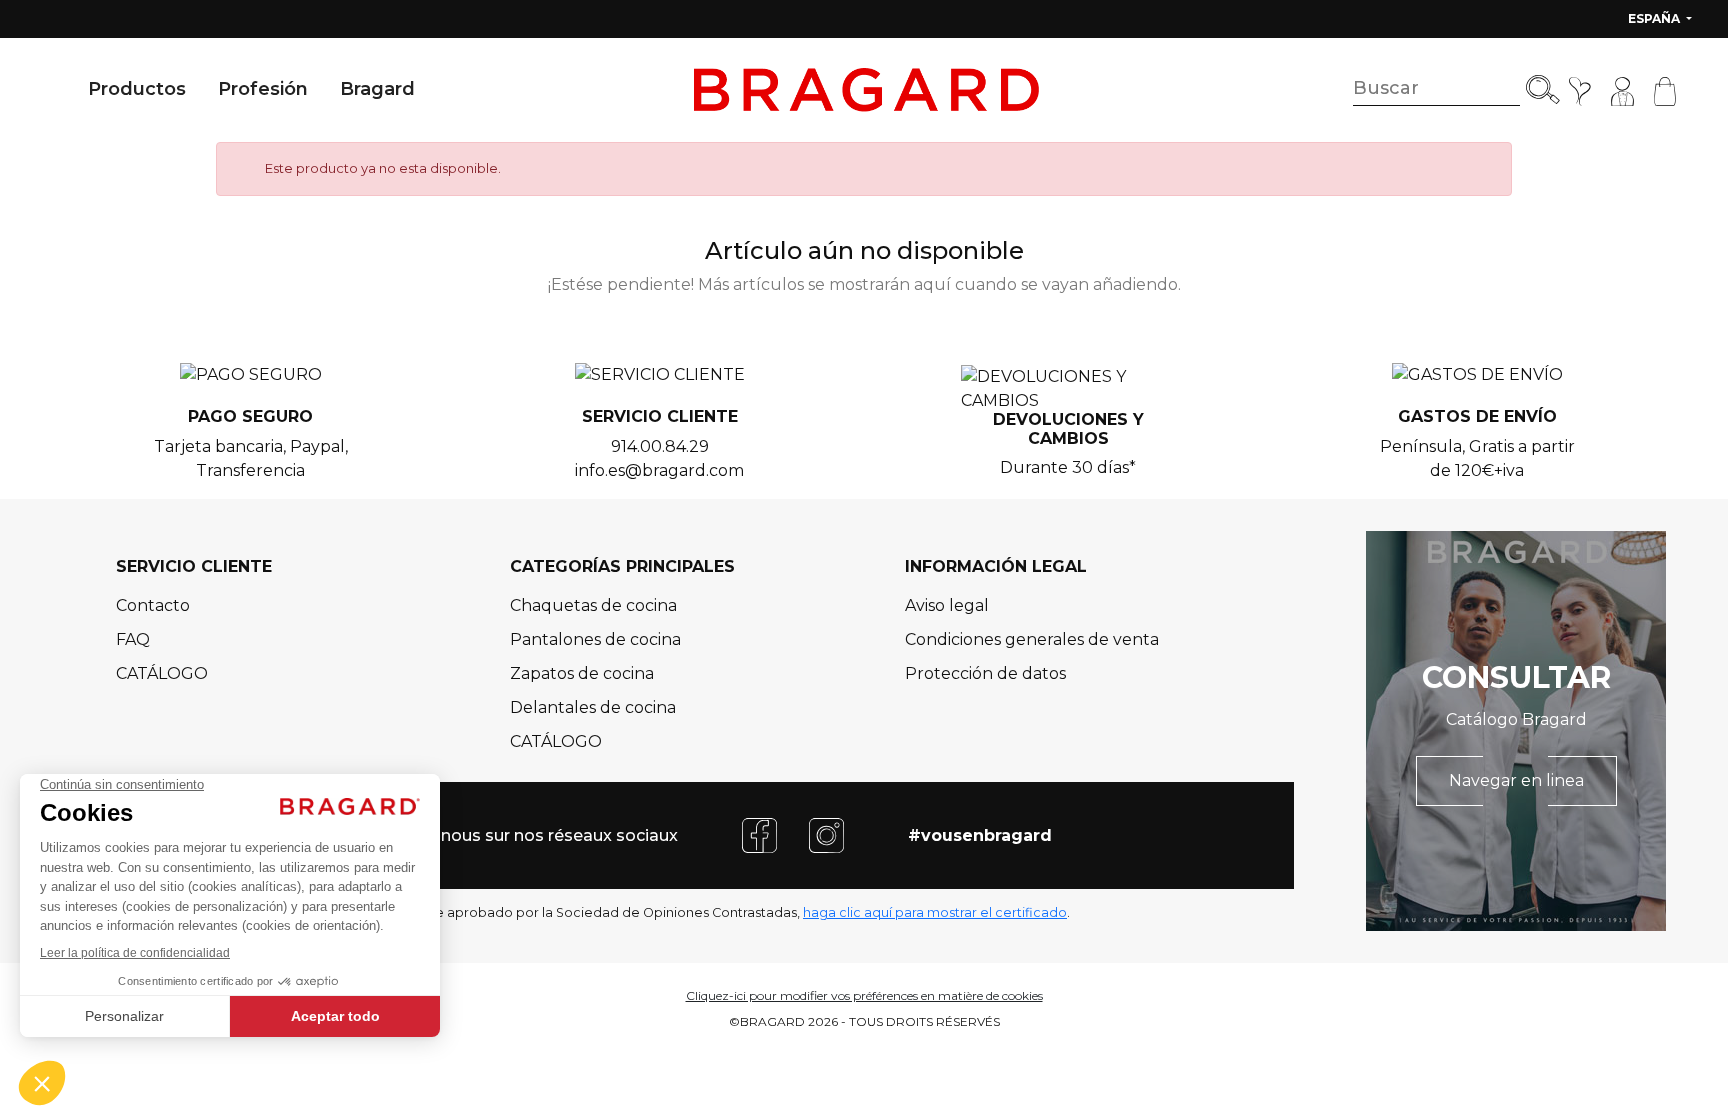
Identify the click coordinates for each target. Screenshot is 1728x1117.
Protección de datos (985, 673)
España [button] (1655, 18)
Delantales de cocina (593, 707)
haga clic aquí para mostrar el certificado (935, 912)
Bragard (377, 89)
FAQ (133, 639)
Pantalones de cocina (595, 639)
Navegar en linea (1516, 780)
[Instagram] (826, 834)
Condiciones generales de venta (1032, 639)
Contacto (153, 605)
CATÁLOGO (162, 673)
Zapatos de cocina (582, 673)
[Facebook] (759, 834)
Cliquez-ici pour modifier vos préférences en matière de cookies (864, 995)
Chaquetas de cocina (593, 605)
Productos (137, 89)
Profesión (263, 89)
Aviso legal (947, 605)
